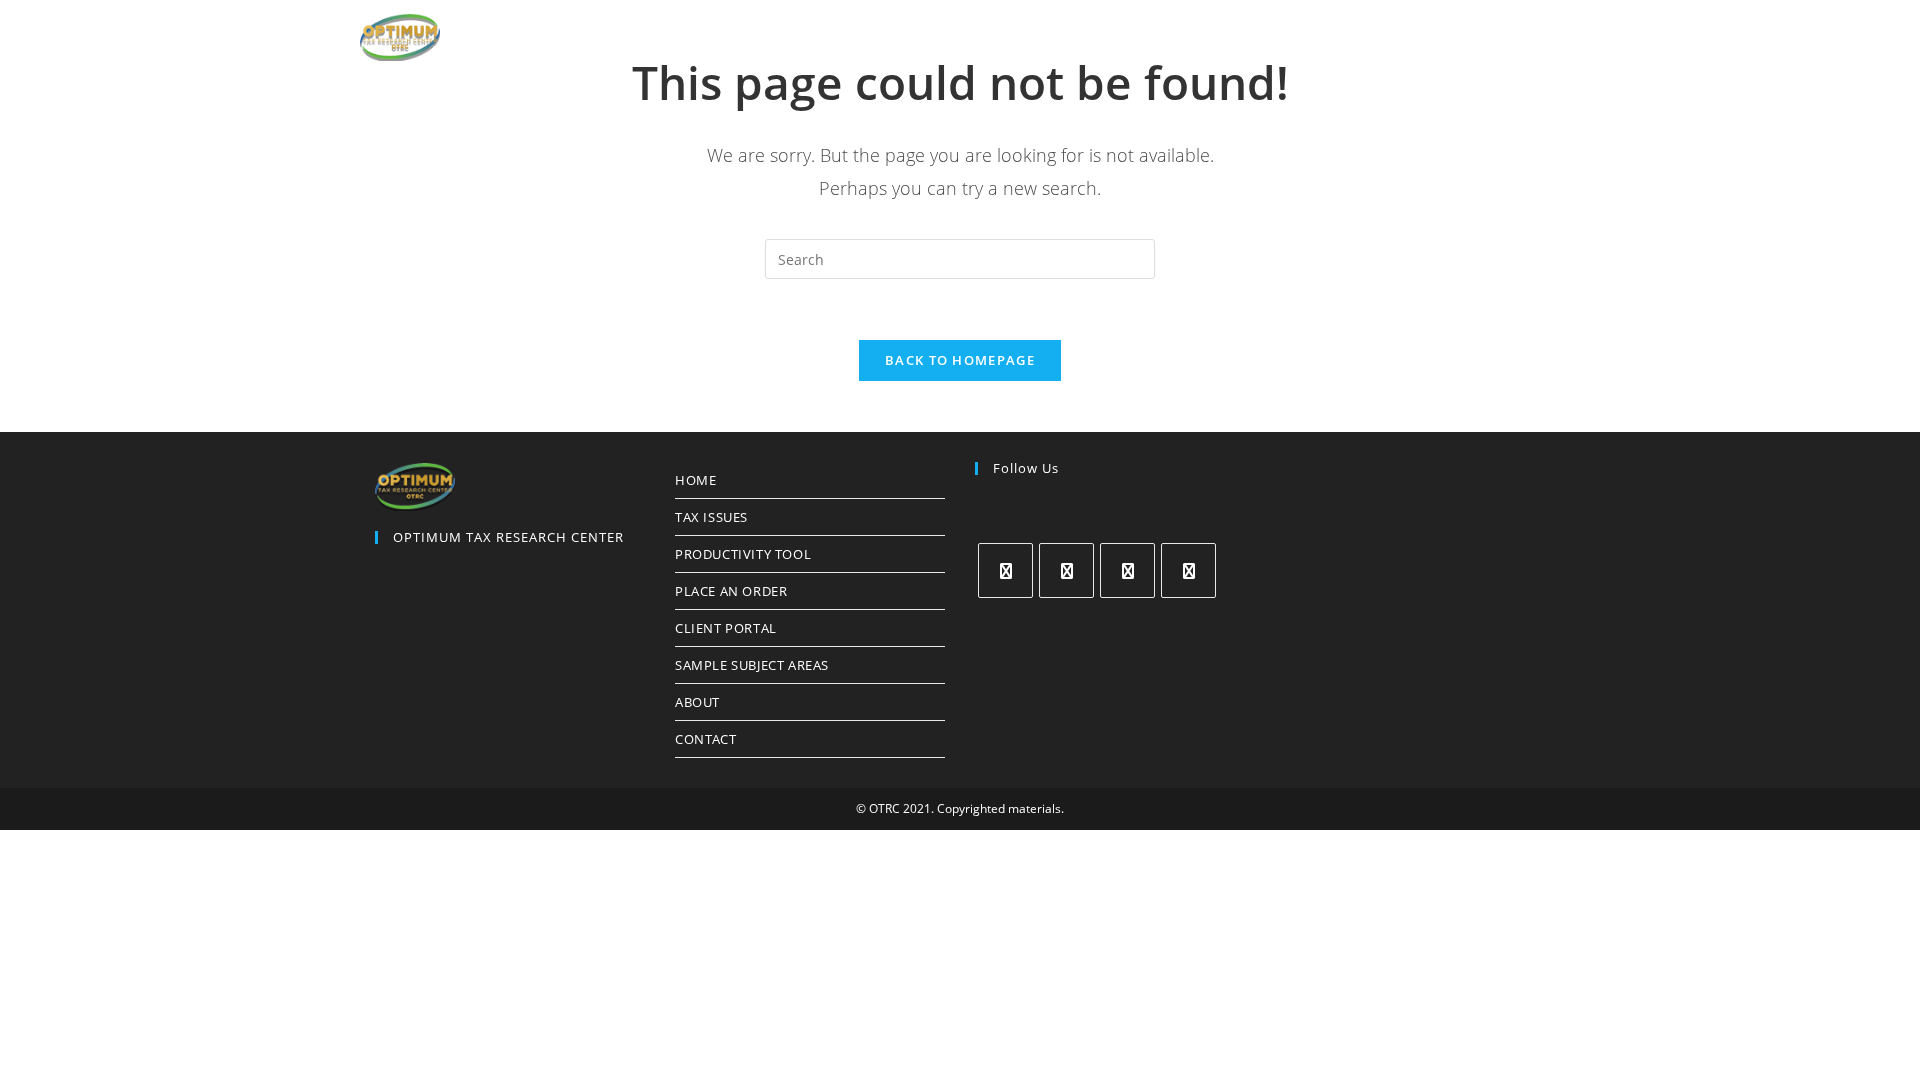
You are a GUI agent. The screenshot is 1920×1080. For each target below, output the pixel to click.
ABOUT (697, 702)
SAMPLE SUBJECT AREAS (752, 665)
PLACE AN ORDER (731, 591)
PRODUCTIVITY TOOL (743, 554)
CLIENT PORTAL (726, 628)
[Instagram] (1127, 570)
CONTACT (705, 739)
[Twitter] (1005, 570)
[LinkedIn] (1188, 570)
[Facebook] (1066, 570)
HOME (695, 480)
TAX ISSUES (711, 517)
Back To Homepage (960, 360)
